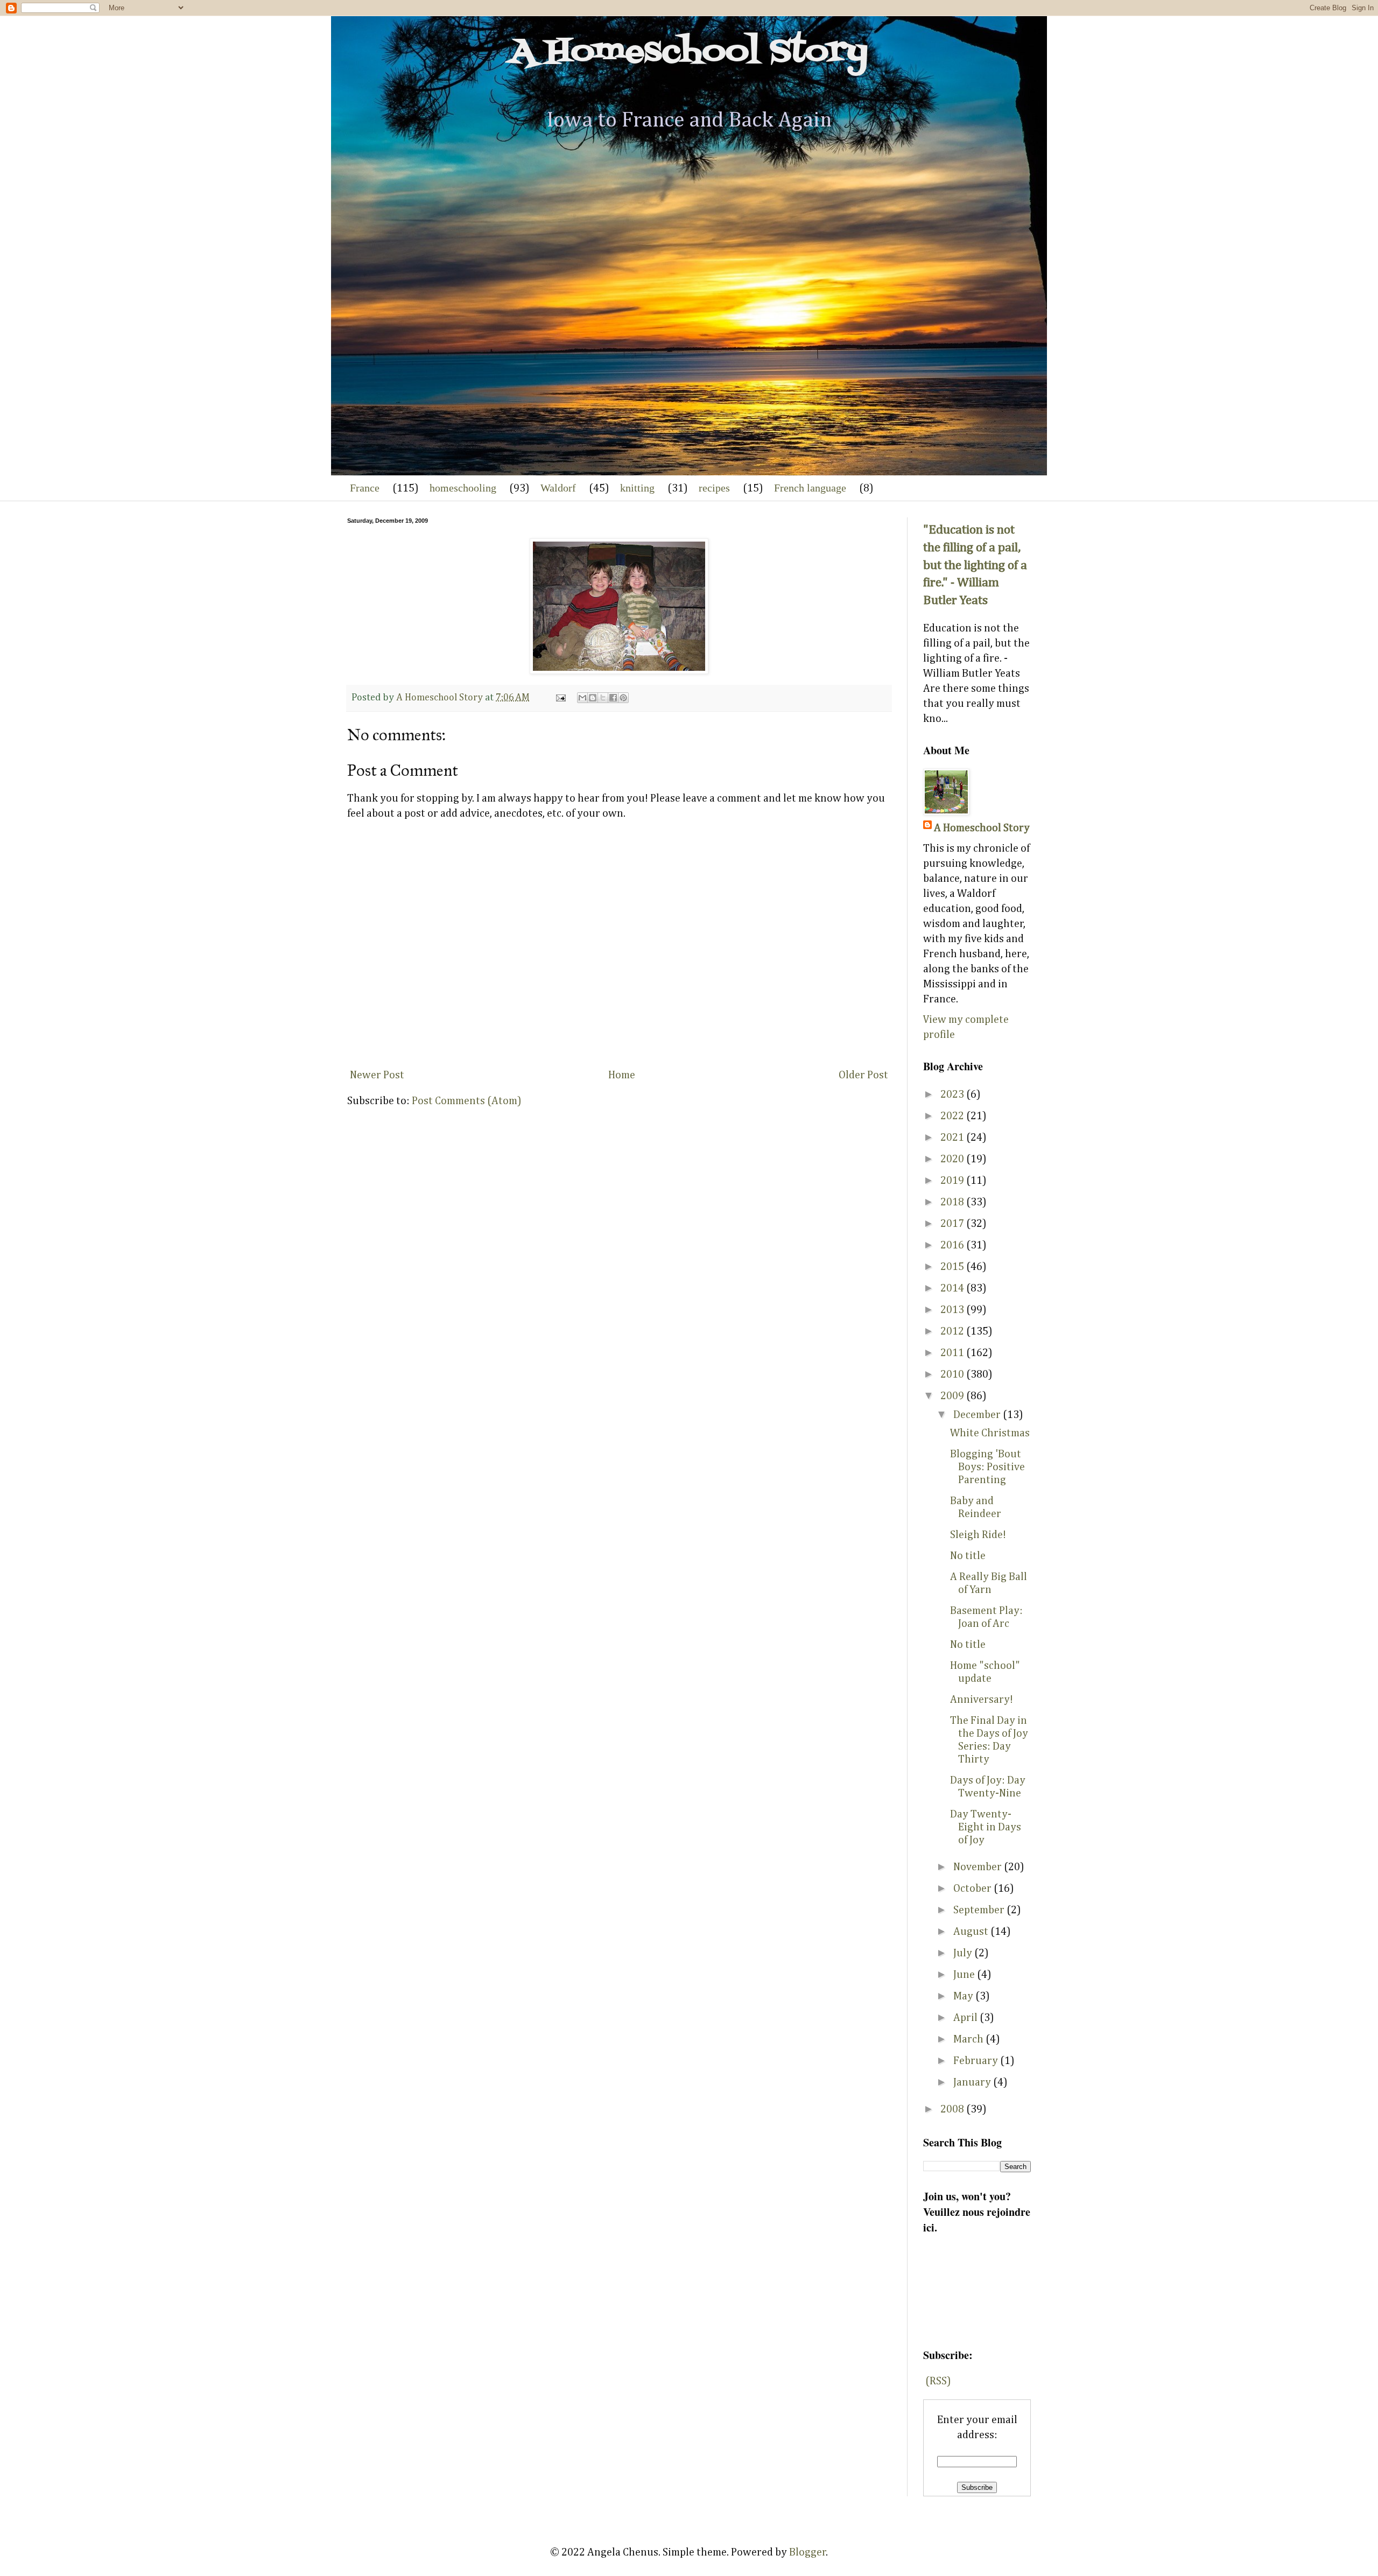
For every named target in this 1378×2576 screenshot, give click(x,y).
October (973, 1889)
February (977, 2061)
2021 (953, 1138)
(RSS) (938, 2381)
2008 (953, 2109)
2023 (953, 1094)
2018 (953, 1202)
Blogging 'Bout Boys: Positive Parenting (987, 1467)
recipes (714, 488)
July (964, 1953)
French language (810, 488)
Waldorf (558, 488)
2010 (953, 1374)
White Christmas (990, 1433)
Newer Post (377, 1075)
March (969, 2039)
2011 (953, 1353)
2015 (953, 1267)
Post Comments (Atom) (467, 1101)
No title (968, 1556)
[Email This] (582, 698)
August (972, 1932)
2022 (953, 1116)
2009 (953, 1396)
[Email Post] (560, 698)
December (978, 1415)
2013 (953, 1310)
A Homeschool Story (689, 52)
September (980, 1910)
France (365, 488)
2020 (953, 1159)
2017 (953, 1224)
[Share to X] (603, 698)
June (965, 1975)
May (964, 1996)
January (973, 2082)
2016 (953, 1245)
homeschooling (463, 488)
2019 (953, 1181)
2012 (953, 1331)
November (979, 1867)
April (966, 2018)
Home (622, 1075)
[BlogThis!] (593, 698)
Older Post (863, 1075)
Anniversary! (982, 1700)
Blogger (808, 2552)
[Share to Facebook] (613, 698)
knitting (637, 488)
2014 (953, 1288)
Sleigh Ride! (978, 1535)
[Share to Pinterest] (623, 698)
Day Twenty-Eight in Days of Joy (986, 1827)
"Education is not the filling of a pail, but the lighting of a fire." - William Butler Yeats (975, 565)
